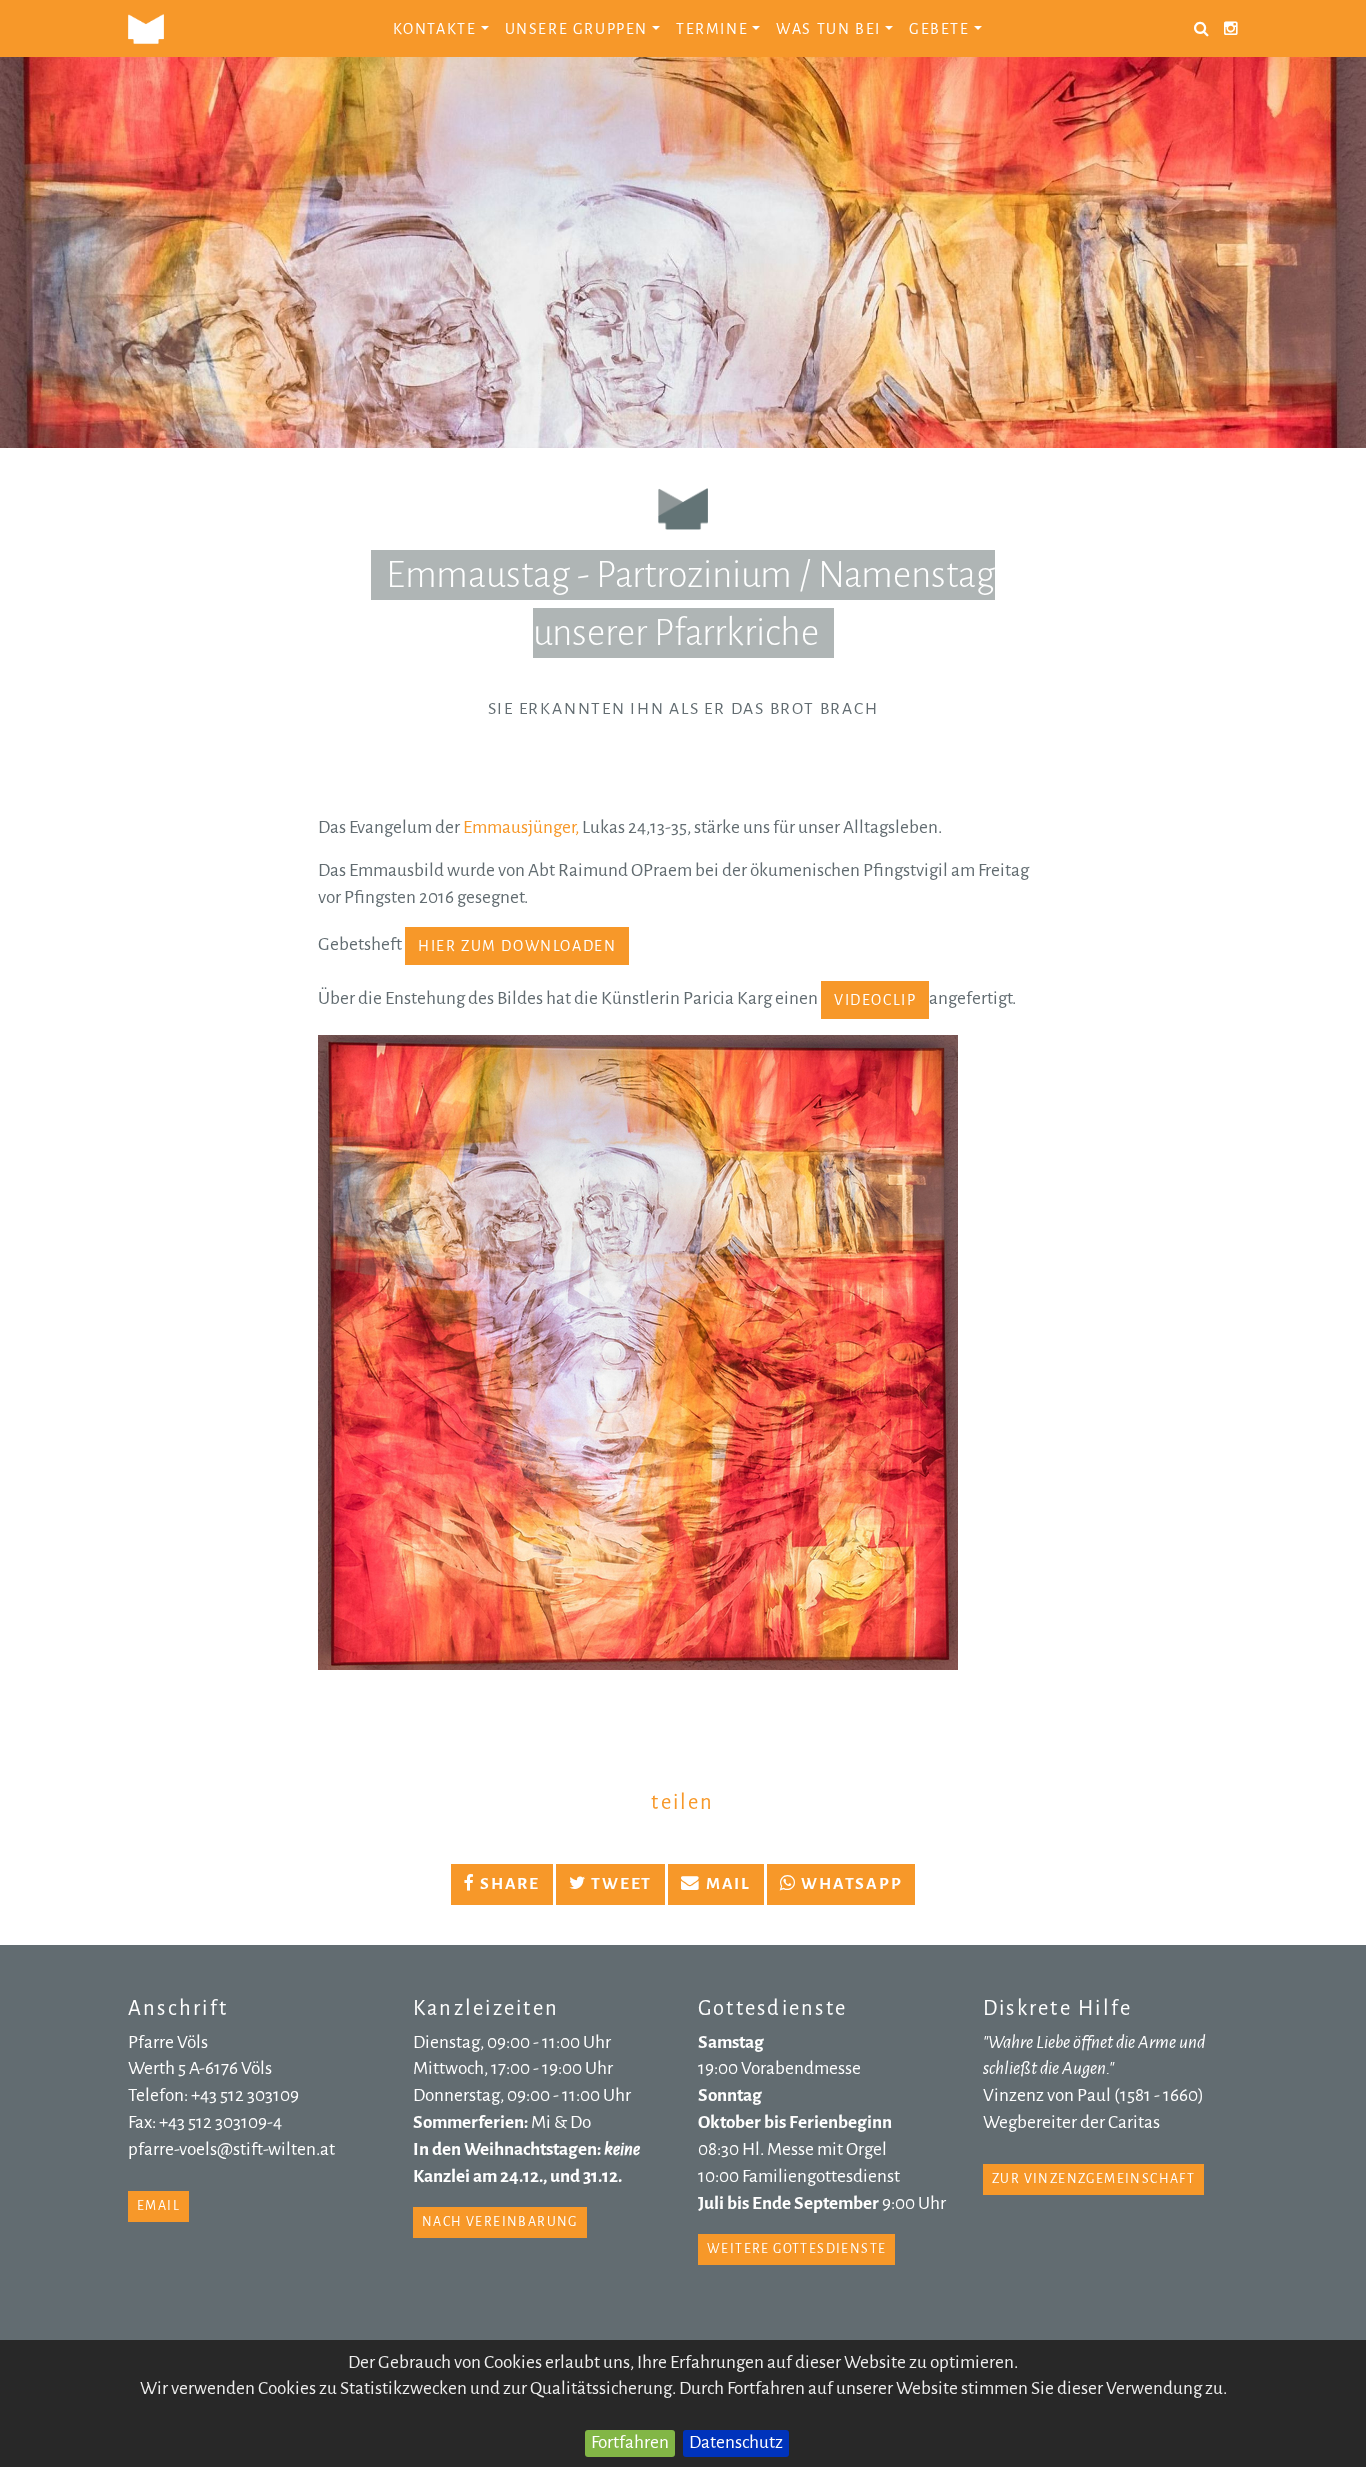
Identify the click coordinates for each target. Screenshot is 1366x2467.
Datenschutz (736, 2442)
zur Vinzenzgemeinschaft (1093, 2179)
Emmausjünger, (521, 827)
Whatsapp (850, 1884)
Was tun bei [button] (828, 29)
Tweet (620, 1884)
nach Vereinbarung (500, 2222)
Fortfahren (630, 2442)
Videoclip (875, 1000)
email (158, 2206)
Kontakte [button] (435, 29)
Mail (726, 1884)
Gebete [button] (939, 29)
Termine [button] (712, 29)
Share (507, 1884)
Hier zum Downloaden (517, 946)
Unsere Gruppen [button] (576, 29)
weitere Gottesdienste (796, 2249)
